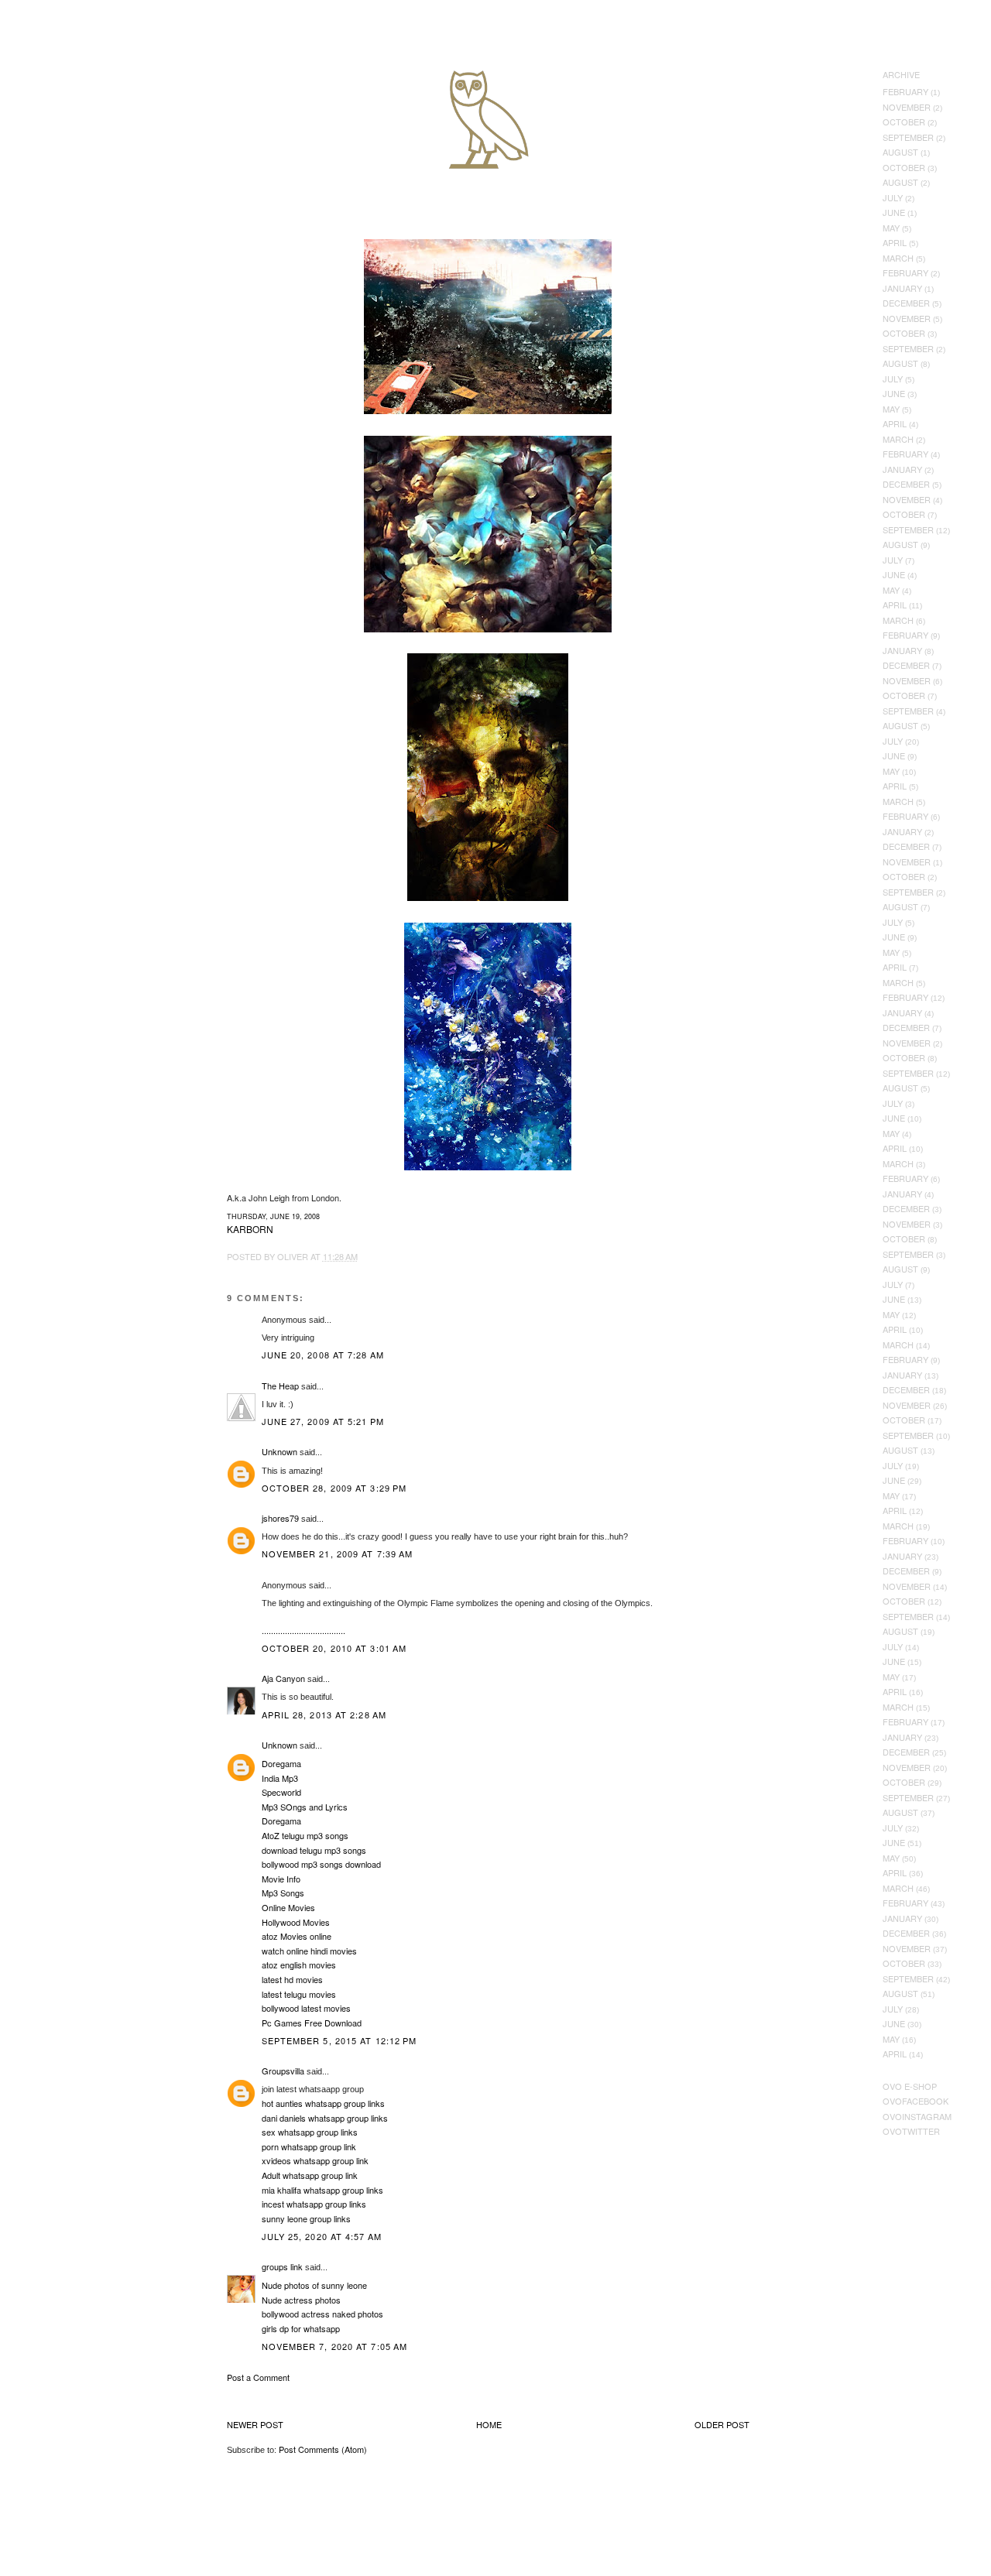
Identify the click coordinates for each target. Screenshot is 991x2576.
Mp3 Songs (283, 1893)
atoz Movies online (297, 1936)
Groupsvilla (283, 2071)
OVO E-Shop (910, 2086)
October (904, 122)
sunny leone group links (306, 2218)
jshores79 (280, 1518)
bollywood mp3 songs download (321, 1864)
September (908, 137)
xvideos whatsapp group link (315, 2160)
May (891, 228)
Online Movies (288, 1907)
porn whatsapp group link (309, 2146)
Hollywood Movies (296, 1922)
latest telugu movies (299, 1994)
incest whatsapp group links (314, 2204)
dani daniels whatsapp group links (325, 2118)
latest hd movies (292, 1979)
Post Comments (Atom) (323, 2449)
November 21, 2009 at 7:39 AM (338, 1553)
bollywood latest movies (306, 2008)
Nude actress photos (301, 2300)
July (893, 197)
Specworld (281, 1792)
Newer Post (255, 2424)
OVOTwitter (911, 2131)
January (902, 288)
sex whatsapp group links (310, 2132)
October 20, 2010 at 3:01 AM (334, 1648)
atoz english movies (299, 1965)
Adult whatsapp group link (310, 2175)
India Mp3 (280, 1778)
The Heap (280, 1386)
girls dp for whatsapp (301, 2328)
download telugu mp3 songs (314, 1850)
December (906, 303)
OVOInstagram (917, 2116)
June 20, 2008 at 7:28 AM (323, 1355)
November (907, 107)
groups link (282, 2266)
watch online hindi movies (309, 1951)
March (898, 258)
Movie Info (281, 1879)
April (895, 242)
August (900, 152)
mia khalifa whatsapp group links (322, 2190)
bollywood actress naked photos (322, 2314)
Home (489, 2424)
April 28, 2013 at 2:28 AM (324, 1714)
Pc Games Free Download (312, 2023)
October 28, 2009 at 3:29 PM (334, 1488)
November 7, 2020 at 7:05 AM (335, 2346)
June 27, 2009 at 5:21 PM (323, 1421)
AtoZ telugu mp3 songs (305, 1835)
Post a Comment (258, 2377)
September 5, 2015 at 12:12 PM (339, 2040)
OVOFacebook (916, 2101)
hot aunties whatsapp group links (323, 2103)
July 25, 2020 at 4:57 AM (322, 2236)
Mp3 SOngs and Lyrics (305, 1807)
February (905, 91)
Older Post (722, 2424)
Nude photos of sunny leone (314, 2285)
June (894, 212)
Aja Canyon (283, 1678)
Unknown (279, 1451)
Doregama (281, 1763)
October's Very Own (68, 101)
